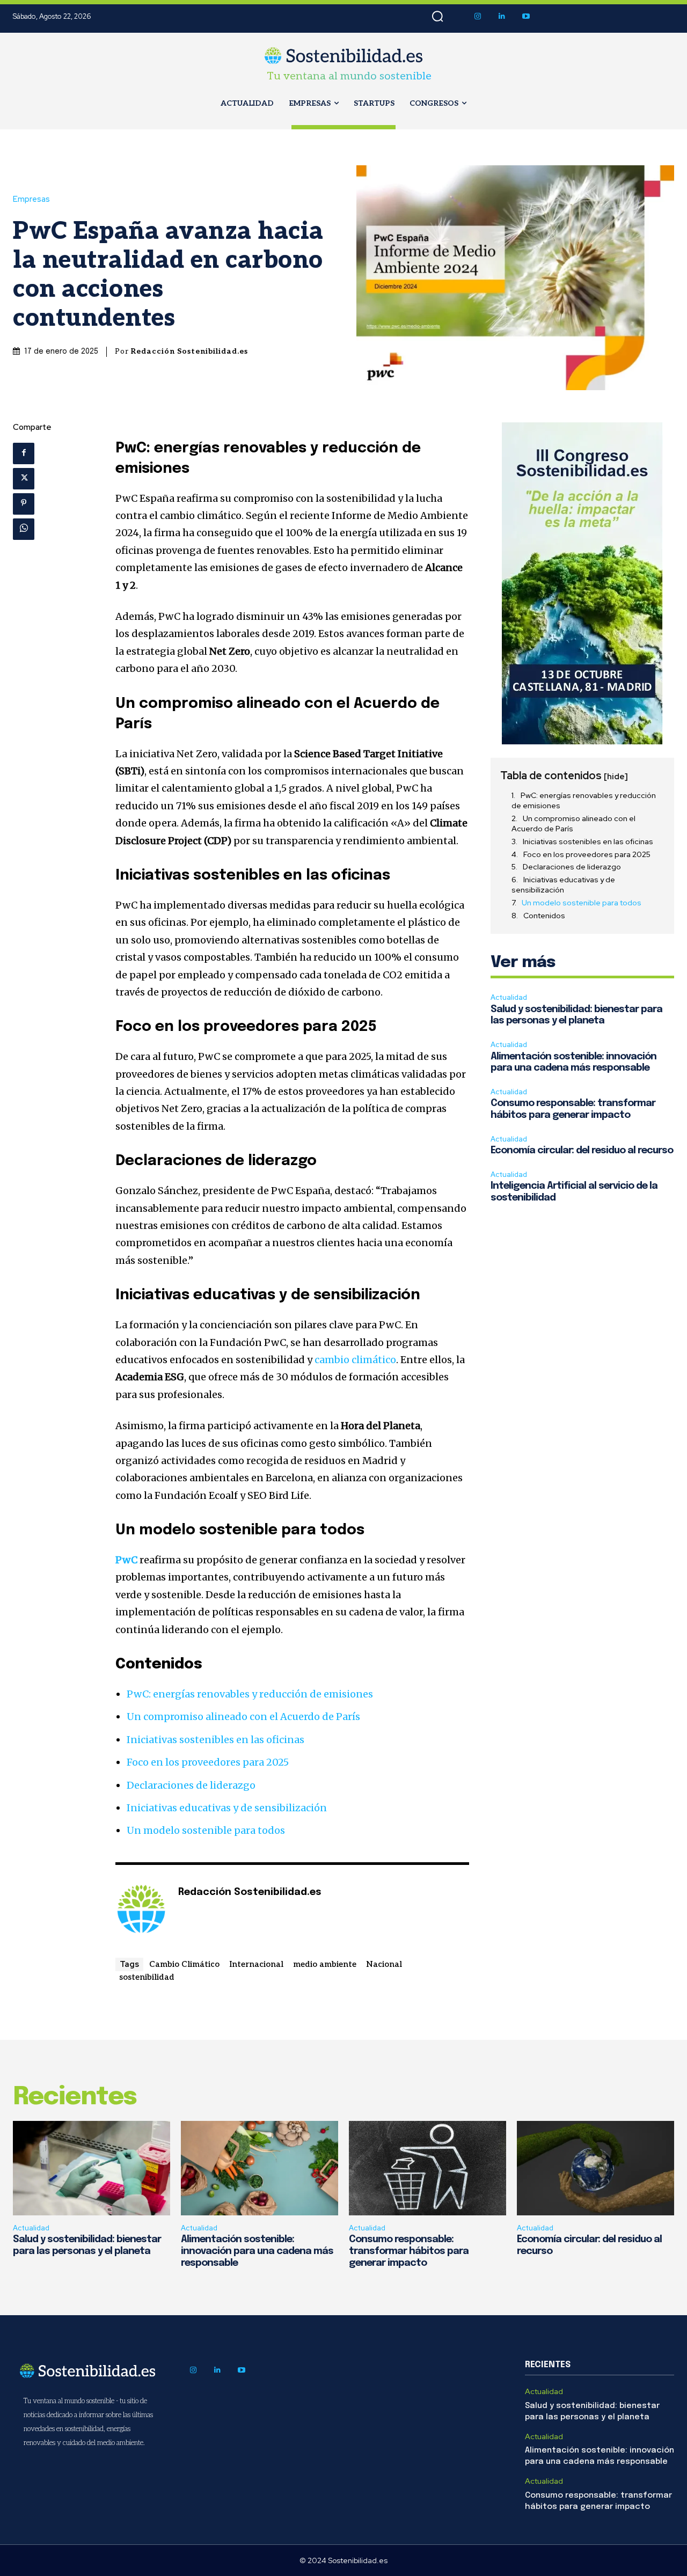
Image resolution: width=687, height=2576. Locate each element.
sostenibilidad (147, 1977)
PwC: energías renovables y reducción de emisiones (250, 1694)
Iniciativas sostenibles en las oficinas (215, 1740)
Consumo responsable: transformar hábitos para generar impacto (409, 2251)
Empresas (31, 199)
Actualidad (509, 997)
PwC (126, 1560)
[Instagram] (477, 16)
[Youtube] (526, 16)
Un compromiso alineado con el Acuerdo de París (243, 1717)
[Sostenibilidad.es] (344, 56)
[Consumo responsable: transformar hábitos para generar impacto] (427, 2168)
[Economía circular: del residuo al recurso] (595, 2168)
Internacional (256, 1964)
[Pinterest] (24, 504)
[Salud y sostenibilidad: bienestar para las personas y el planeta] (92, 2168)
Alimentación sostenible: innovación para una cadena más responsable (257, 2251)
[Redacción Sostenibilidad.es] (141, 1909)
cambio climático (355, 1360)
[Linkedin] (502, 16)
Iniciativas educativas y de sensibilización (227, 1808)
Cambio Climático (184, 1964)
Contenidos (544, 916)
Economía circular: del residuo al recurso (582, 1151)
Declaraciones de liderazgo (191, 1785)
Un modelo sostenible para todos (206, 1830)
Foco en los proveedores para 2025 (208, 1762)
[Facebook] (24, 453)
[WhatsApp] (24, 529)
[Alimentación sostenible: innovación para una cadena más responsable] (260, 2168)
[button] (437, 17)
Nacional (384, 1964)
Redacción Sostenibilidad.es (189, 351)
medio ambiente (325, 1964)
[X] (24, 479)
